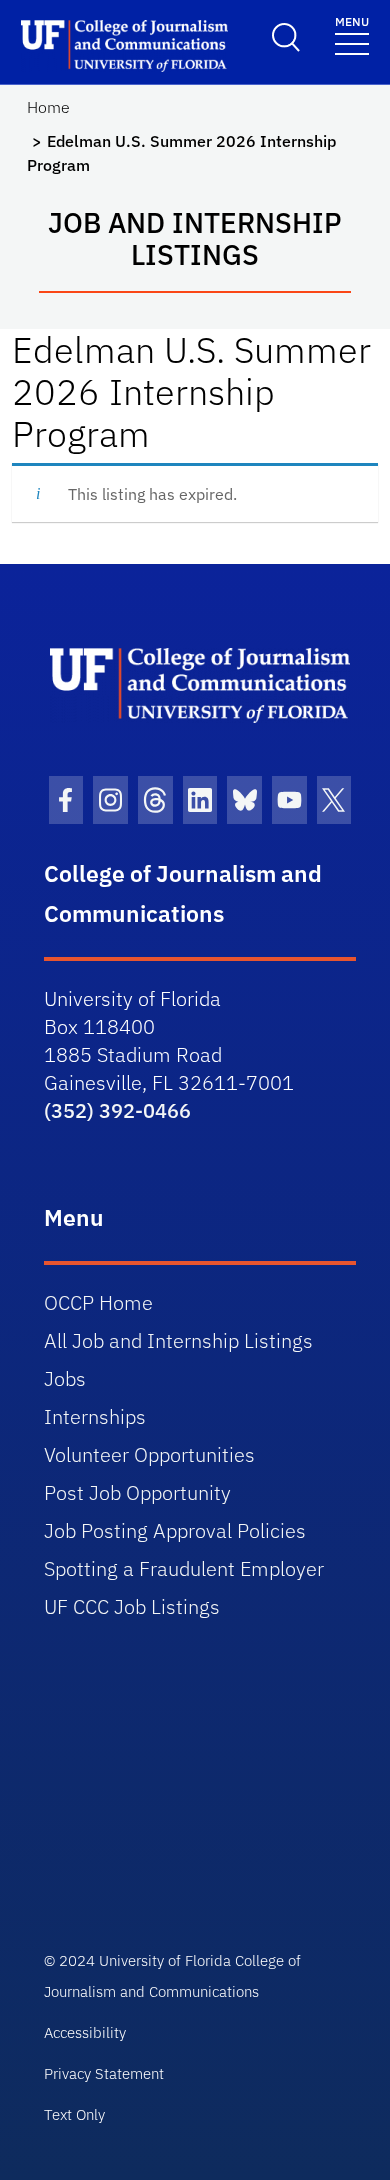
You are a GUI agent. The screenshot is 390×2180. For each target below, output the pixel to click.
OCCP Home (98, 1302)
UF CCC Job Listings (132, 1606)
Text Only (74, 2114)
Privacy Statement (104, 2073)
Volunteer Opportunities (149, 1454)
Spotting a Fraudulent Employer (184, 1568)
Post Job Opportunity (137, 1492)
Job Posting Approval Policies (175, 1530)
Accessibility (85, 2032)
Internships (95, 1416)
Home (48, 107)
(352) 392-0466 (117, 1110)
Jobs (65, 1378)
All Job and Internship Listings (178, 1340)
